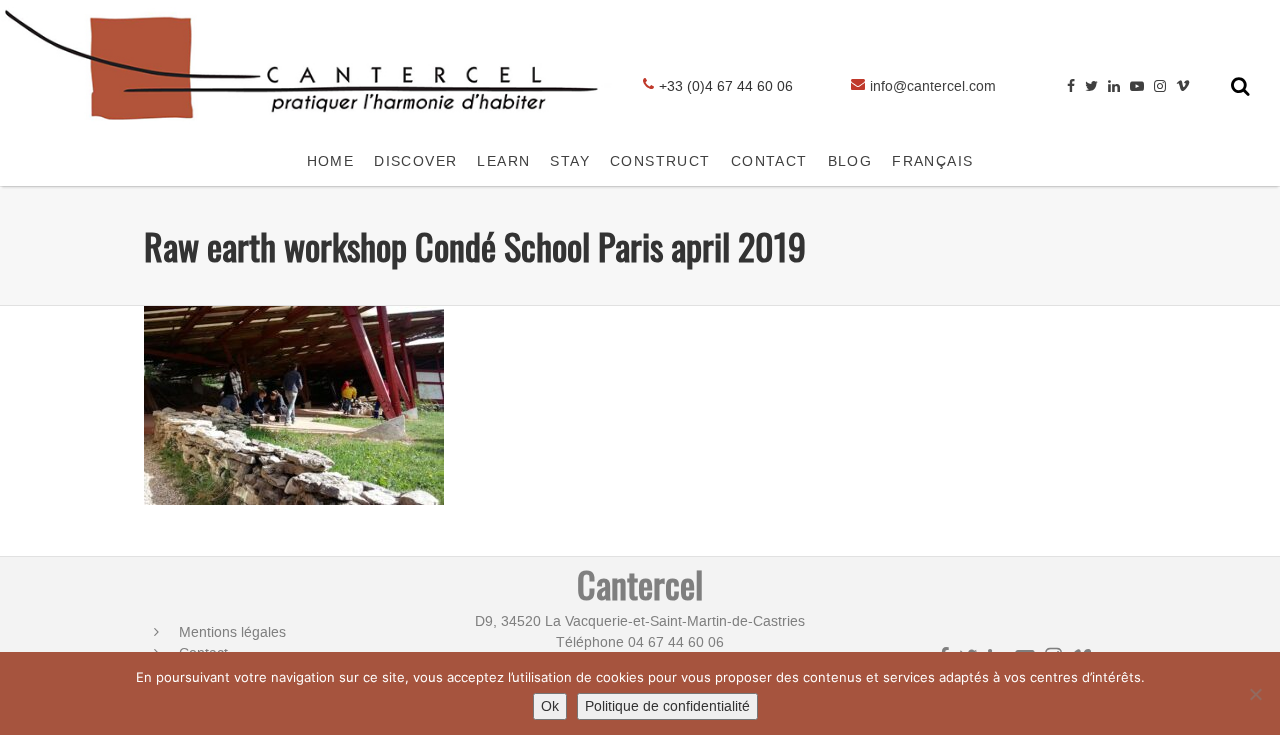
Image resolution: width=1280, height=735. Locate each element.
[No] (1255, 694)
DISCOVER (415, 161)
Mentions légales (232, 632)
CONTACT (769, 161)
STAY (570, 161)
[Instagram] (1160, 86)
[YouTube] (1137, 86)
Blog (850, 161)
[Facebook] (1071, 86)
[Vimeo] (1183, 86)
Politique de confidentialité (667, 706)
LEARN (503, 161)
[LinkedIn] (1114, 86)
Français (932, 161)
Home (331, 161)
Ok (550, 706)
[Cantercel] (307, 127)
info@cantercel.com (933, 86)
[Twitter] (1091, 86)
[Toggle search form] (1240, 86)
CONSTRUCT (660, 161)
